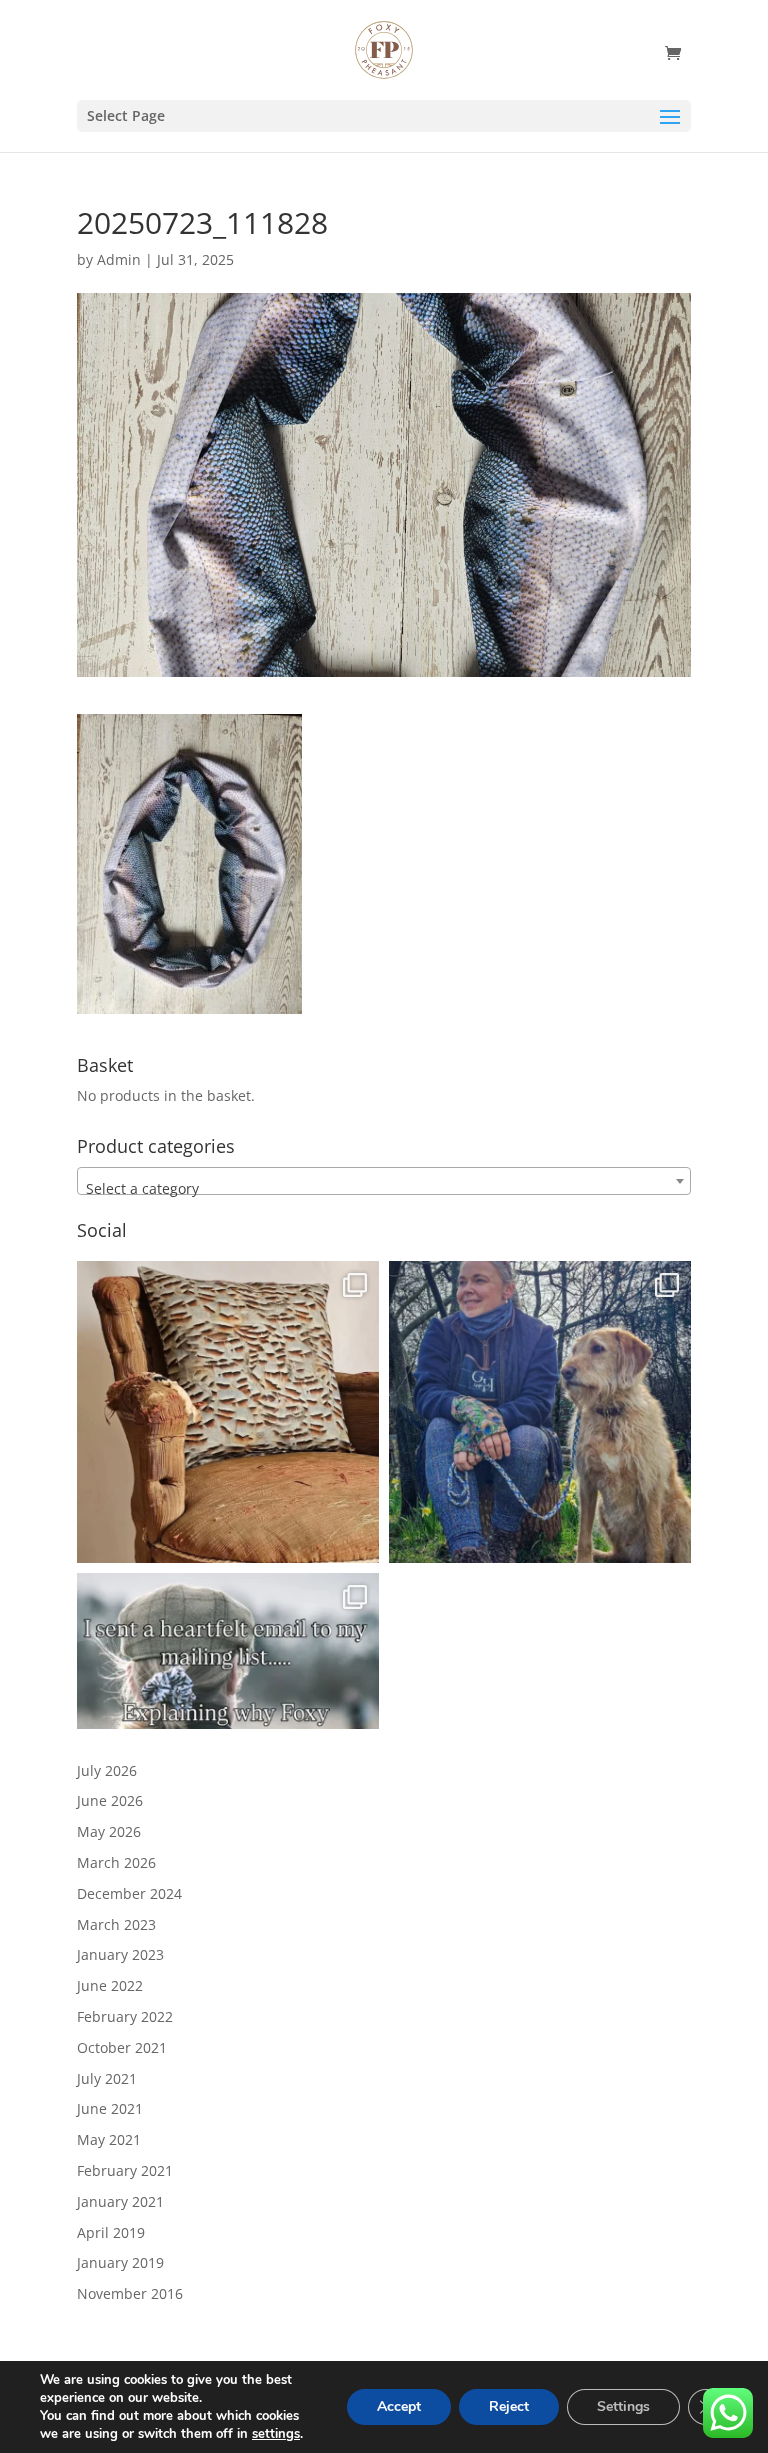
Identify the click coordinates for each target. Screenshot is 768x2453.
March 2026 (116, 1862)
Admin (119, 259)
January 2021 (120, 2201)
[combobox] (384, 1181)
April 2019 (111, 2232)
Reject (509, 2406)
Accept (399, 2406)
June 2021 (110, 2108)
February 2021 (125, 2170)
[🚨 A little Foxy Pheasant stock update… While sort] (540, 1412)
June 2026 (110, 1800)
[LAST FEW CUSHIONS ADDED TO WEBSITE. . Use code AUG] (228, 1412)
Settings (623, 2406)
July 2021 (107, 2078)
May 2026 (109, 1831)
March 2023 (116, 1924)
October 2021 (122, 2047)
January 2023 (120, 1954)
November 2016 (130, 2293)
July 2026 (107, 1770)
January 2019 (120, 2262)
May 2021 (109, 2139)
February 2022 (125, 2016)
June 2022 (110, 1985)
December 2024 (129, 1893)
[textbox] (384, 1189)
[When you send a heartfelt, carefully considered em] (228, 1724)
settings (276, 2434)
